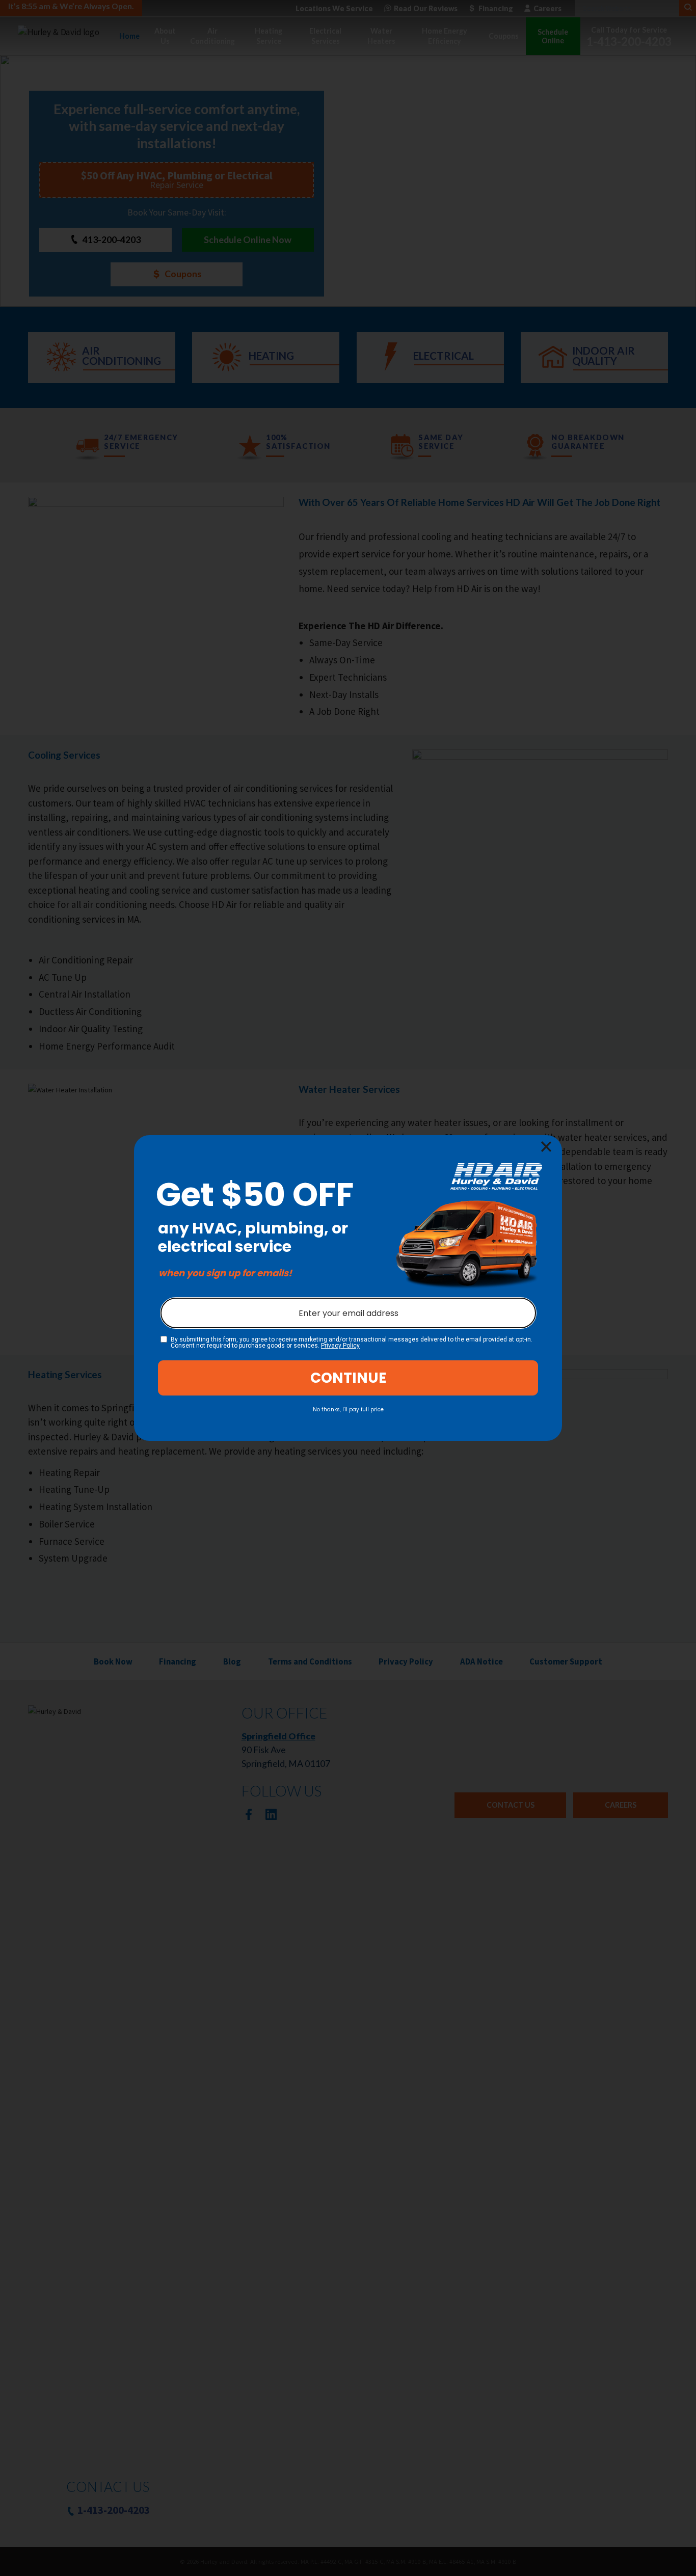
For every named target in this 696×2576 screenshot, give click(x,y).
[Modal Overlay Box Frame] (348, 1288)
